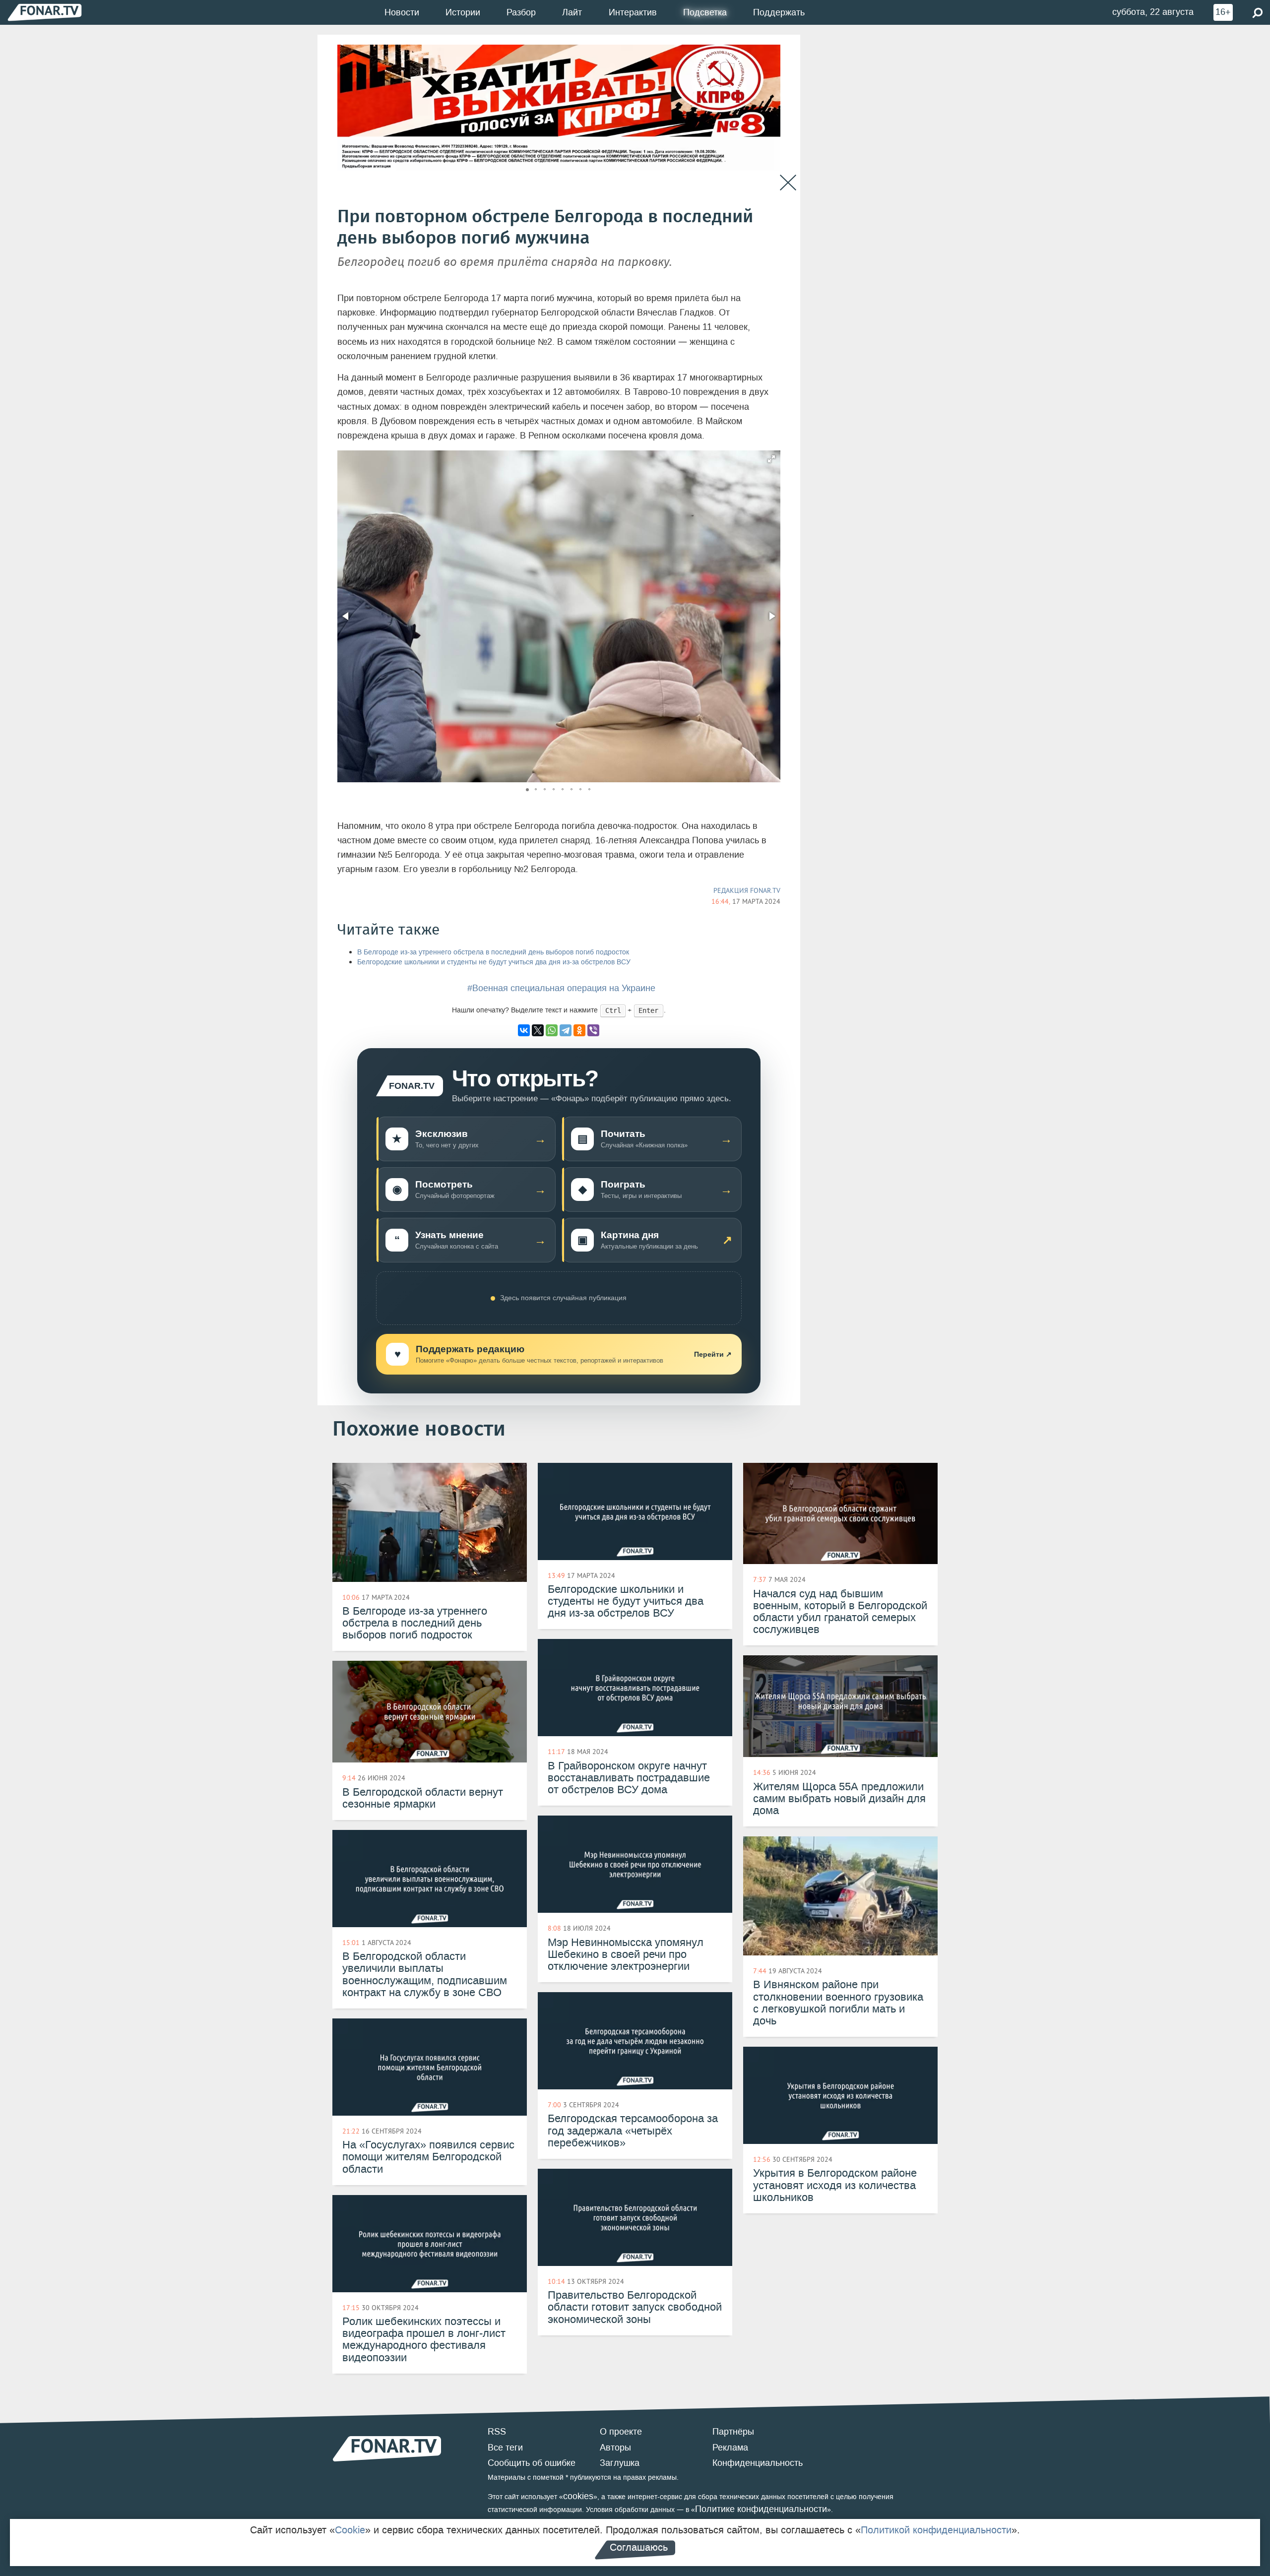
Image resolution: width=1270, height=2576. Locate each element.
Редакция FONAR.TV (747, 890)
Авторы (615, 2448)
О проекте (621, 2432)
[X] (538, 1030)
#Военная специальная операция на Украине (561, 988)
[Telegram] (566, 1030)
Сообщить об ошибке (532, 2463)
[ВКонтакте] (524, 1030)
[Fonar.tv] (45, 12)
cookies (578, 2496)
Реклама (730, 2448)
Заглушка (620, 2463)
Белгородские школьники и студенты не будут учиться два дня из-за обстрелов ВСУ (494, 962)
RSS (497, 2432)
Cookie (350, 2530)
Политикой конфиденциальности (936, 2530)
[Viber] (593, 1030)
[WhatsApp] (552, 1030)
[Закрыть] (788, 183)
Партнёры (733, 2432)
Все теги (505, 2448)
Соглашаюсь (639, 2547)
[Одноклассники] (579, 1030)
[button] (771, 459)
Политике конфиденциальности (761, 2509)
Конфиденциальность (758, 2463)
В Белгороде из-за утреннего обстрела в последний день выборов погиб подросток (493, 952)
